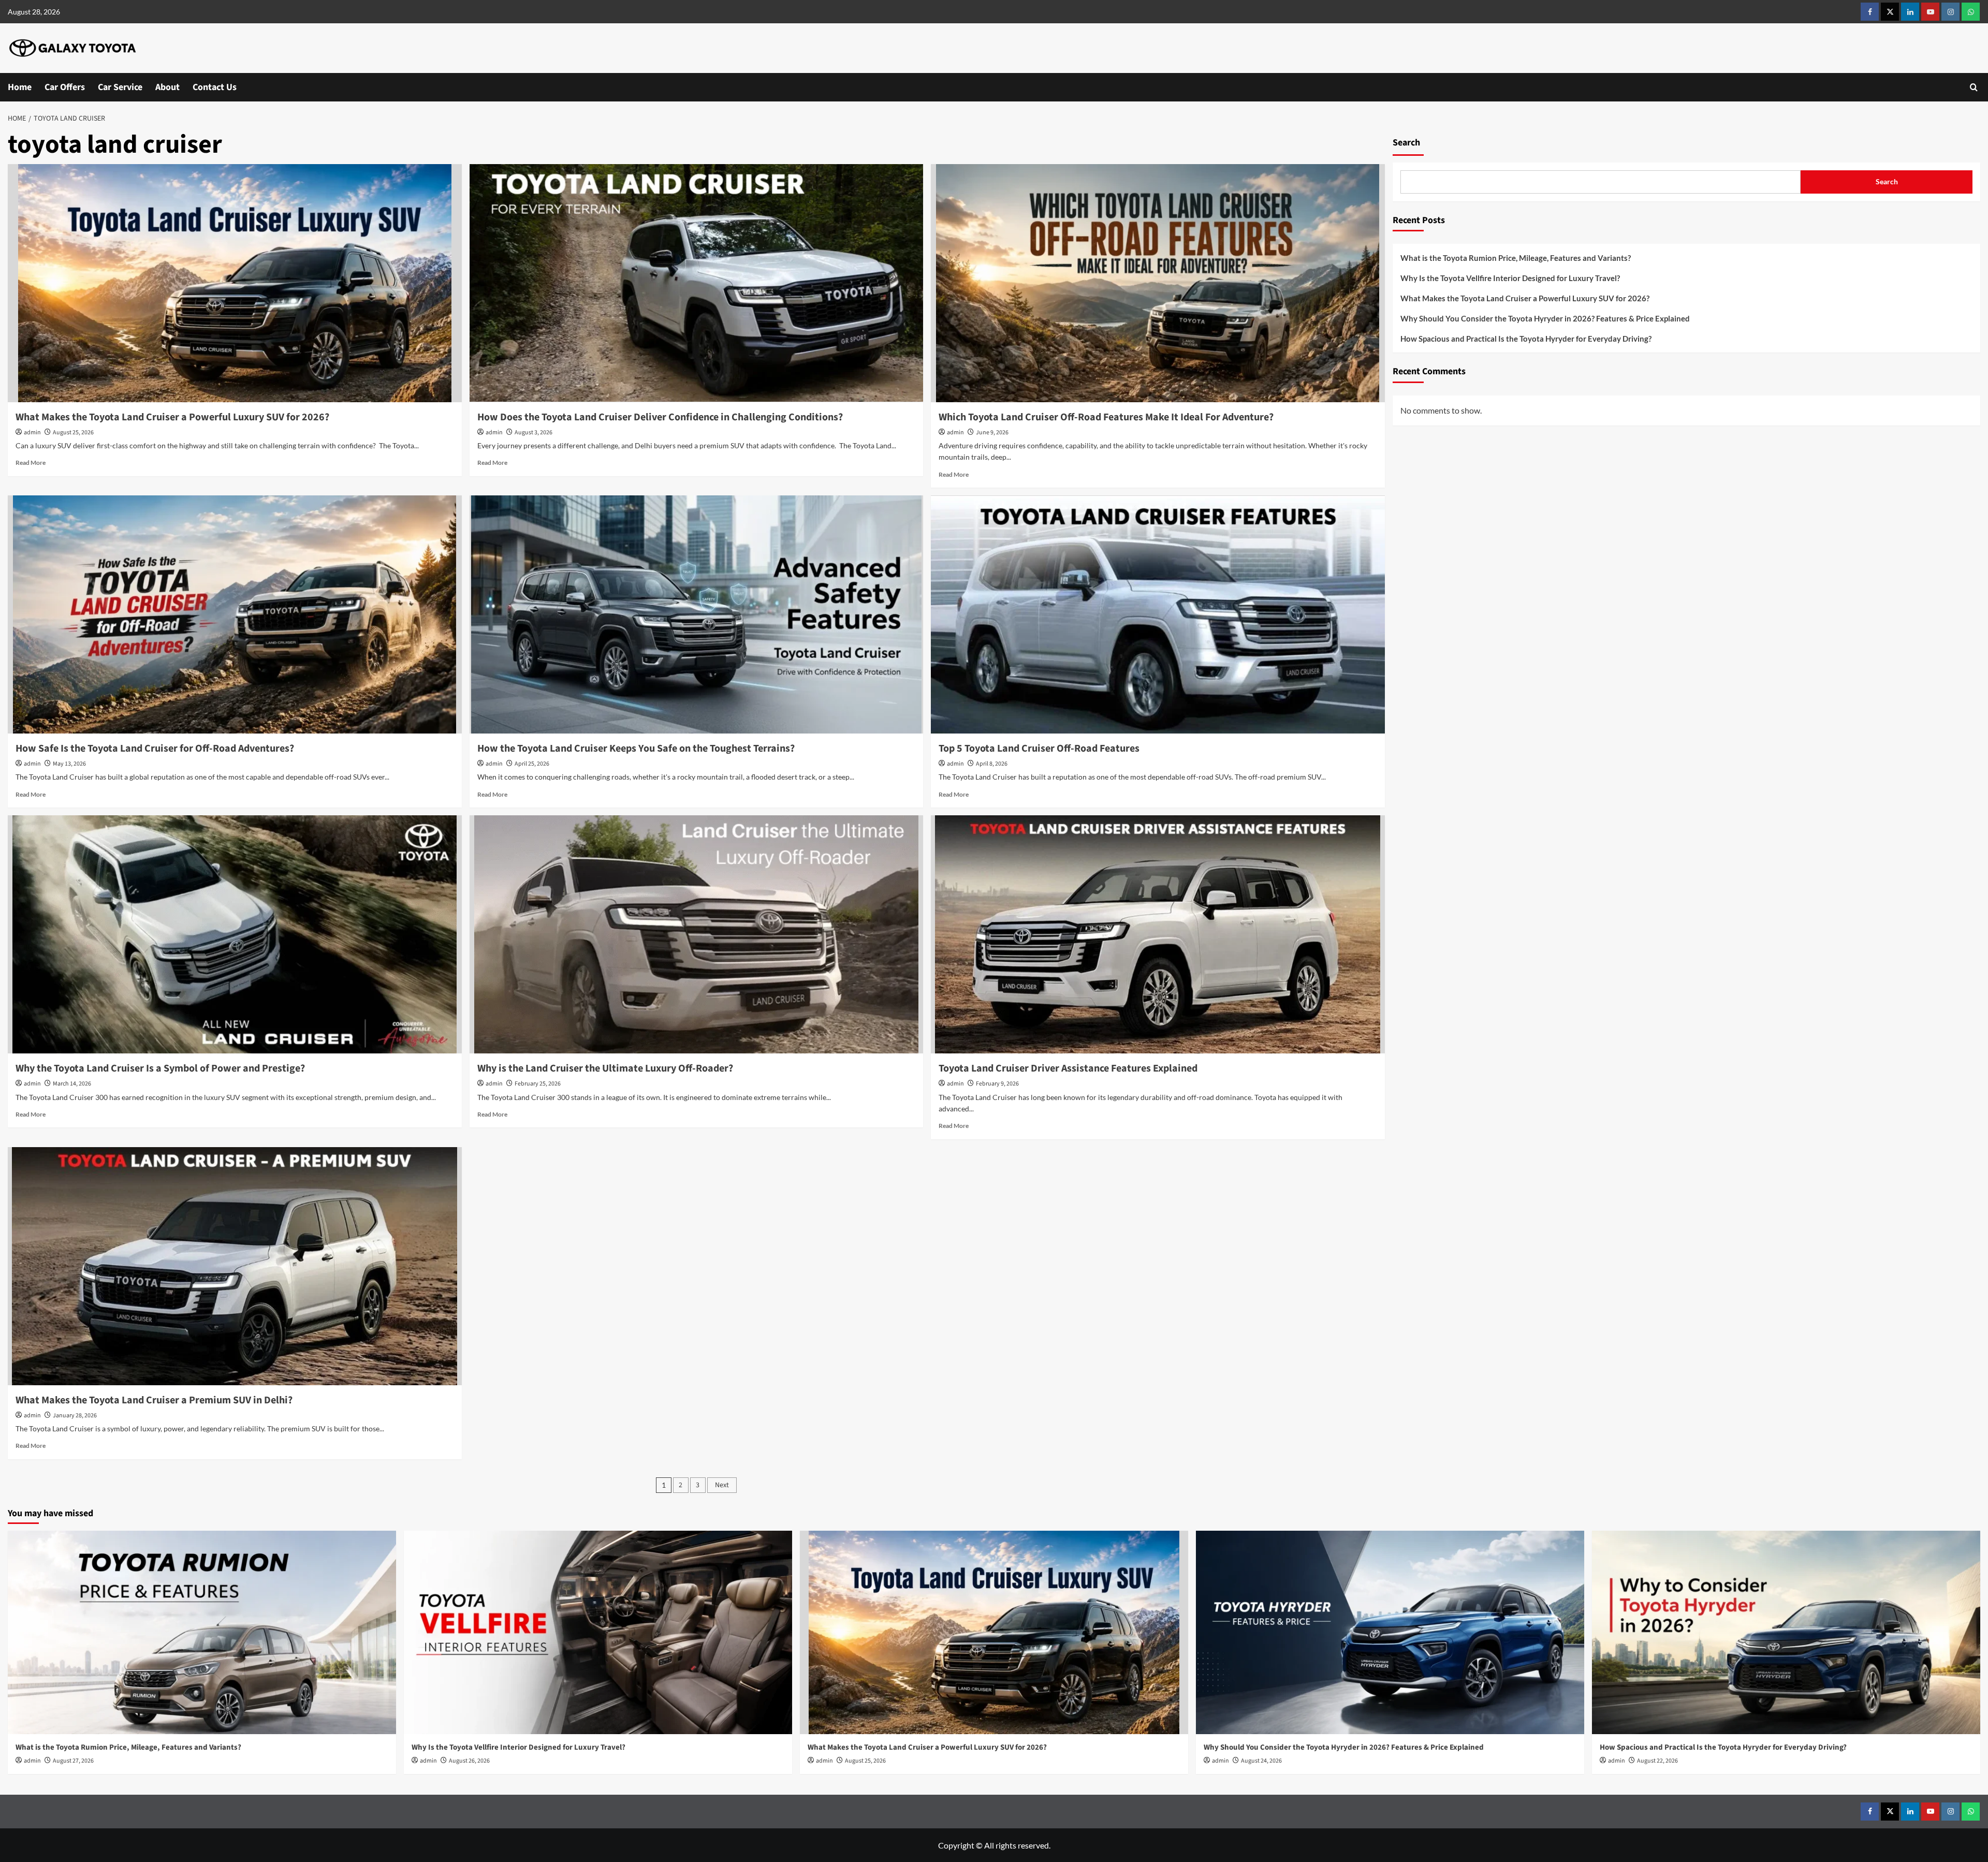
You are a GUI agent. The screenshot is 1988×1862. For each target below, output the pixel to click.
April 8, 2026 (992, 764)
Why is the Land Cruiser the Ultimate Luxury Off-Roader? (605, 1068)
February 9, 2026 (997, 1084)
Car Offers (65, 87)
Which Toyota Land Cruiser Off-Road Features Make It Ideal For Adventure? (1106, 417)
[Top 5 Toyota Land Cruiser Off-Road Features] (1158, 614)
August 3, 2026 (533, 432)
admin (32, 432)
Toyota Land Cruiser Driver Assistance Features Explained (1068, 1068)
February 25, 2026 (538, 1084)
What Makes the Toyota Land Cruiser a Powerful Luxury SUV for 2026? (173, 417)
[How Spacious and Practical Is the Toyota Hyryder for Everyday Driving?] (1786, 1633)
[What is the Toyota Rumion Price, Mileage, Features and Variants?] (202, 1633)
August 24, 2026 (1261, 1761)
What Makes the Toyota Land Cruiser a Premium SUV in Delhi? (154, 1400)
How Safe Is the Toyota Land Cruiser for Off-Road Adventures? (155, 749)
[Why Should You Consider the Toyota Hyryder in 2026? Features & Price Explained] (1390, 1633)
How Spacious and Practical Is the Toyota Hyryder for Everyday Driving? (1527, 339)
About (167, 87)
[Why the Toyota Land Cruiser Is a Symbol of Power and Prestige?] (235, 934)
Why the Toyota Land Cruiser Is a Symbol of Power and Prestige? (160, 1068)
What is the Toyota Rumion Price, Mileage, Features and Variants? (1516, 258)
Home (20, 87)
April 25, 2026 (532, 764)
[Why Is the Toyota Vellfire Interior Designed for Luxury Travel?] (598, 1633)
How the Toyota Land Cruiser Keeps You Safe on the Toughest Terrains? (636, 749)
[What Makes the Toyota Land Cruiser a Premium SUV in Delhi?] (235, 1266)
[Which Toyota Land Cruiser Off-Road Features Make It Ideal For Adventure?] (1158, 283)
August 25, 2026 (73, 432)
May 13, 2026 (69, 764)
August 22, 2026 (1657, 1761)
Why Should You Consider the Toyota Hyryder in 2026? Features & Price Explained (1546, 318)
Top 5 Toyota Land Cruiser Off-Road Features (1039, 749)
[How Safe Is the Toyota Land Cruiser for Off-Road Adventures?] (235, 614)
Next (722, 1485)
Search (1406, 143)
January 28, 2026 (75, 1416)
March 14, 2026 (72, 1084)
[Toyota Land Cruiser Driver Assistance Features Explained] (1158, 934)
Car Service (120, 87)
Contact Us (215, 87)
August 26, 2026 (469, 1761)
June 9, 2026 (992, 432)
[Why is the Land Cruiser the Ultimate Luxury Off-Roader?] (697, 934)
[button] (1974, 87)
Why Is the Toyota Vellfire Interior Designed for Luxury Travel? (1511, 278)
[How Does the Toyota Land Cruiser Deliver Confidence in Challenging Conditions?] (697, 283)
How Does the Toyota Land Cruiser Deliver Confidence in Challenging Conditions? (661, 417)
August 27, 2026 (73, 1761)
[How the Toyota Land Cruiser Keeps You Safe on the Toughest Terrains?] (697, 614)
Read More (31, 463)
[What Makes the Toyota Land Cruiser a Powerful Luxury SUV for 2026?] (235, 283)
